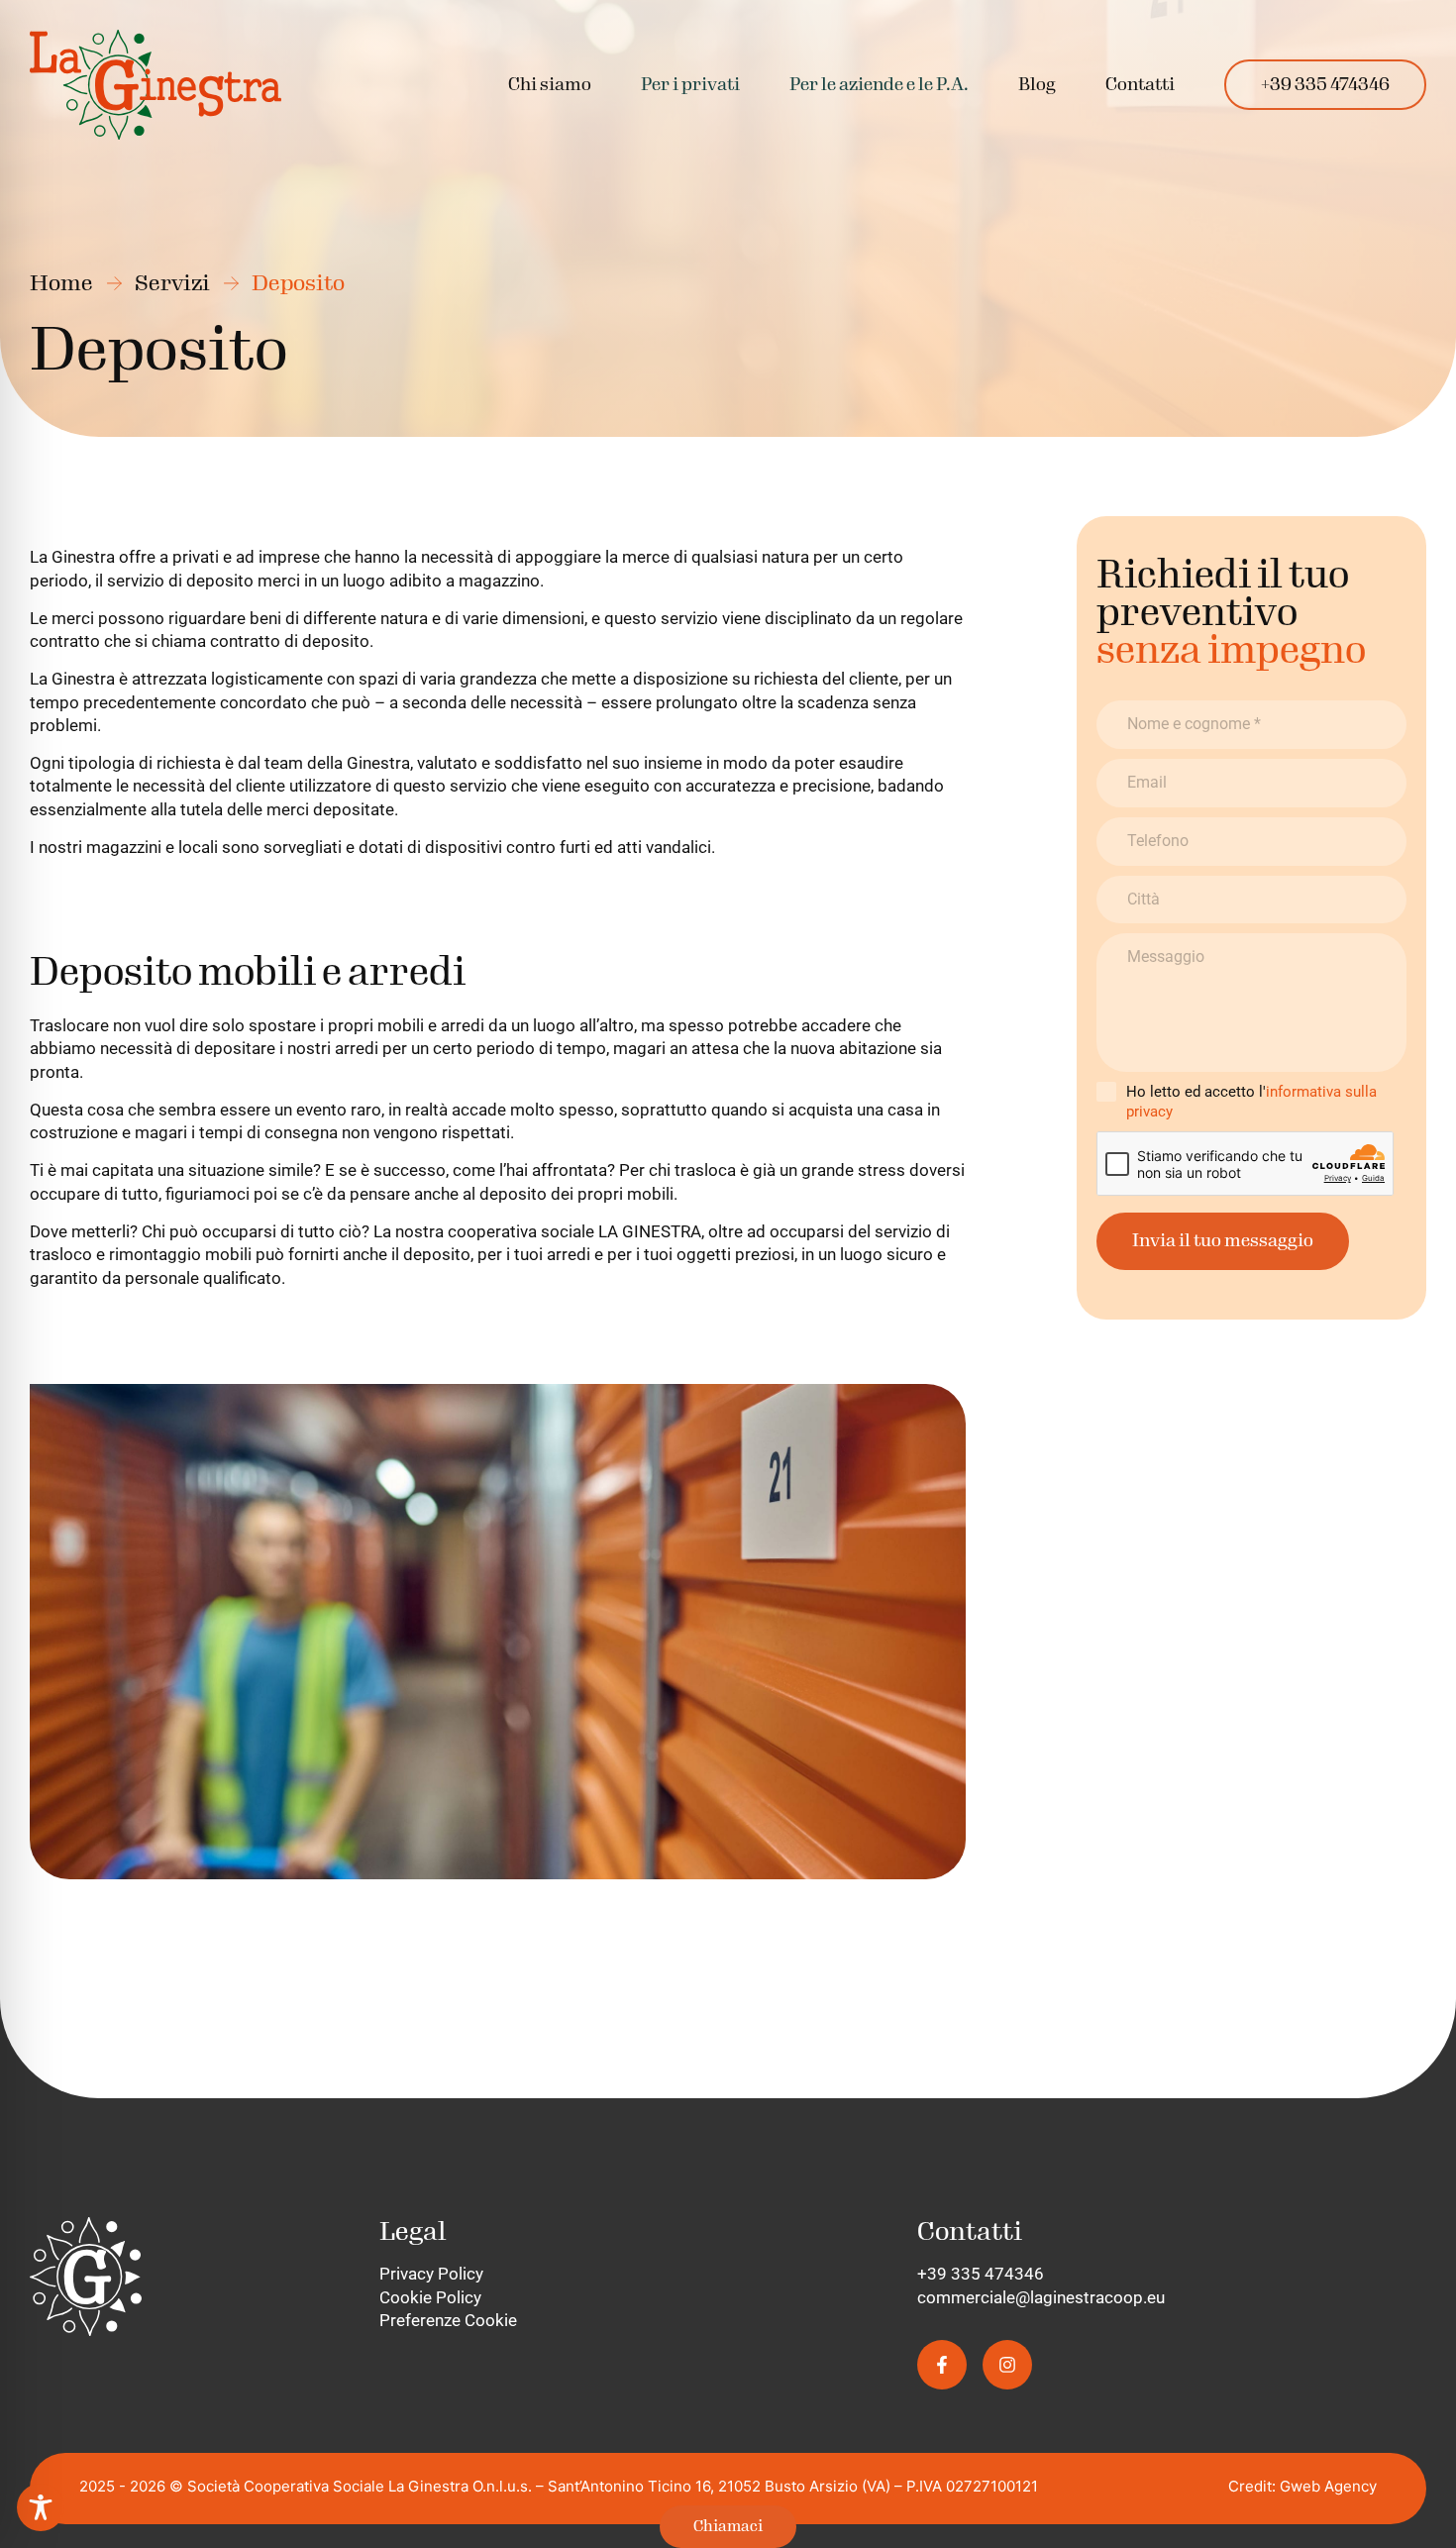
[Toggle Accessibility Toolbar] (41, 2507)
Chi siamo (550, 85)
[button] (690, 85)
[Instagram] (1007, 2365)
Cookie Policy (430, 2297)
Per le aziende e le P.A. (879, 85)
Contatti (1140, 85)
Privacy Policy (431, 2274)
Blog (1037, 85)
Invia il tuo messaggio (1223, 1241)
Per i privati (690, 85)
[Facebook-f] (942, 2365)
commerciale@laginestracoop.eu (1041, 2297)
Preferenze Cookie (448, 2320)
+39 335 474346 (1325, 85)
